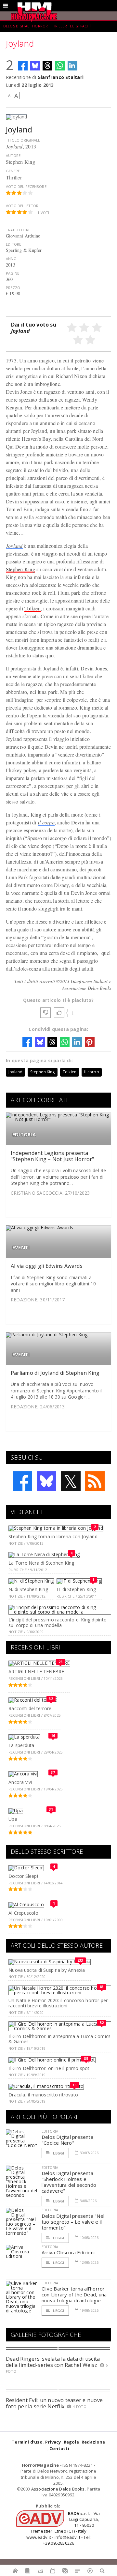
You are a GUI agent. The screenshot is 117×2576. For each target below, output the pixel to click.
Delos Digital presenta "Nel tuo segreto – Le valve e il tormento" (73, 2222)
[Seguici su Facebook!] (22, 1481)
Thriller (59, 26)
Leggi (58, 2153)
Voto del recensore (26, 186)
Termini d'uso (27, 2442)
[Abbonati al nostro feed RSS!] (95, 1481)
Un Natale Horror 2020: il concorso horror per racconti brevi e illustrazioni (58, 2003)
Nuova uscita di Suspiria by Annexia (47, 1970)
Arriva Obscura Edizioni (68, 2252)
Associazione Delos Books (58, 2489)
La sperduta (21, 1745)
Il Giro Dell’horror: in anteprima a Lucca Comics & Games (59, 2039)
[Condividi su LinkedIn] (72, 66)
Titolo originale (23, 140)
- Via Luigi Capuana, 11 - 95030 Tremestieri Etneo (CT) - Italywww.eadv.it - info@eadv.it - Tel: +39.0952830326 (63, 2528)
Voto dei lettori (23, 206)
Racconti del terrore (30, 1708)
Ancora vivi (20, 1782)
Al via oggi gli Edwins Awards (47, 1266)
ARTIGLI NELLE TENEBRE (36, 1671)
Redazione (93, 2442)
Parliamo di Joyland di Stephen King (55, 1373)
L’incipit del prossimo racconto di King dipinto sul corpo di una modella (58, 1622)
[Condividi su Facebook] (23, 66)
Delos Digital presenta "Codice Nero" (67, 2140)
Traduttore (18, 230)
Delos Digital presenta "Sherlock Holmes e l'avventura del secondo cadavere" (69, 2182)
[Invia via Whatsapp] (60, 66)
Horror (40, 26)
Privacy (53, 2442)
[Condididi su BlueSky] (35, 66)
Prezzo (13, 288)
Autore (13, 155)
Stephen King (20, 569)
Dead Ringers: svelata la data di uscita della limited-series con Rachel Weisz (53, 2362)
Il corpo (46, 822)
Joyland (14, 546)
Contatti (59, 2448)
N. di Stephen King (28, 1589)
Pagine (13, 273)
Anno (11, 259)
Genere (13, 171)
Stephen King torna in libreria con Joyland (53, 1536)
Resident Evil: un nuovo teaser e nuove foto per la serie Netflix (54, 2403)
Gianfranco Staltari (60, 77)
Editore (13, 244)
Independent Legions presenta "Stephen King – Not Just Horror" (52, 1156)
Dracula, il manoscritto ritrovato (43, 2095)
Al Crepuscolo (23, 1913)
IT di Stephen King (76, 1589)
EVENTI (21, 1247)
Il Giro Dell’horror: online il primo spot (49, 2068)
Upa (13, 1819)
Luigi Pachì (80, 26)
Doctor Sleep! (23, 1876)
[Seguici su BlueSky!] (46, 1481)
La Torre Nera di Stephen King (41, 1563)
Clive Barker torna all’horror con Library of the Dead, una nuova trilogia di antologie (74, 2294)
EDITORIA (24, 1135)
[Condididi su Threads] (47, 66)
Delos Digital (16, 26)
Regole (71, 2442)
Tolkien (32, 608)
